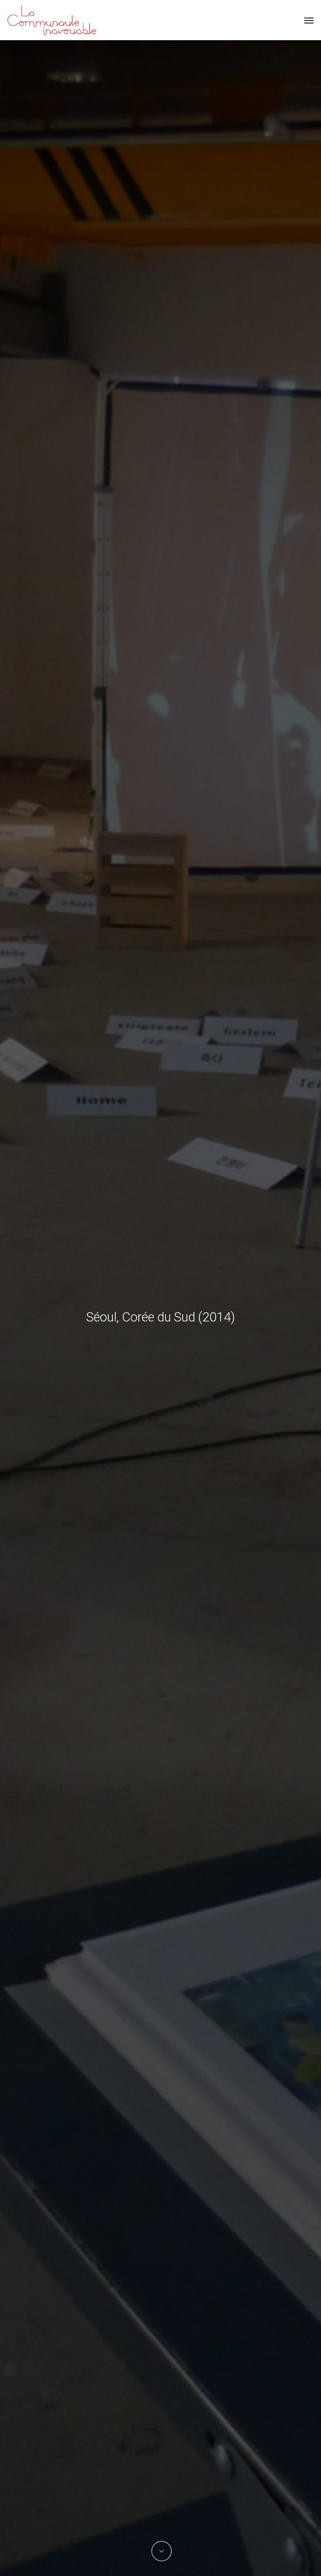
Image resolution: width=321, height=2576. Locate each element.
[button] (309, 20)
